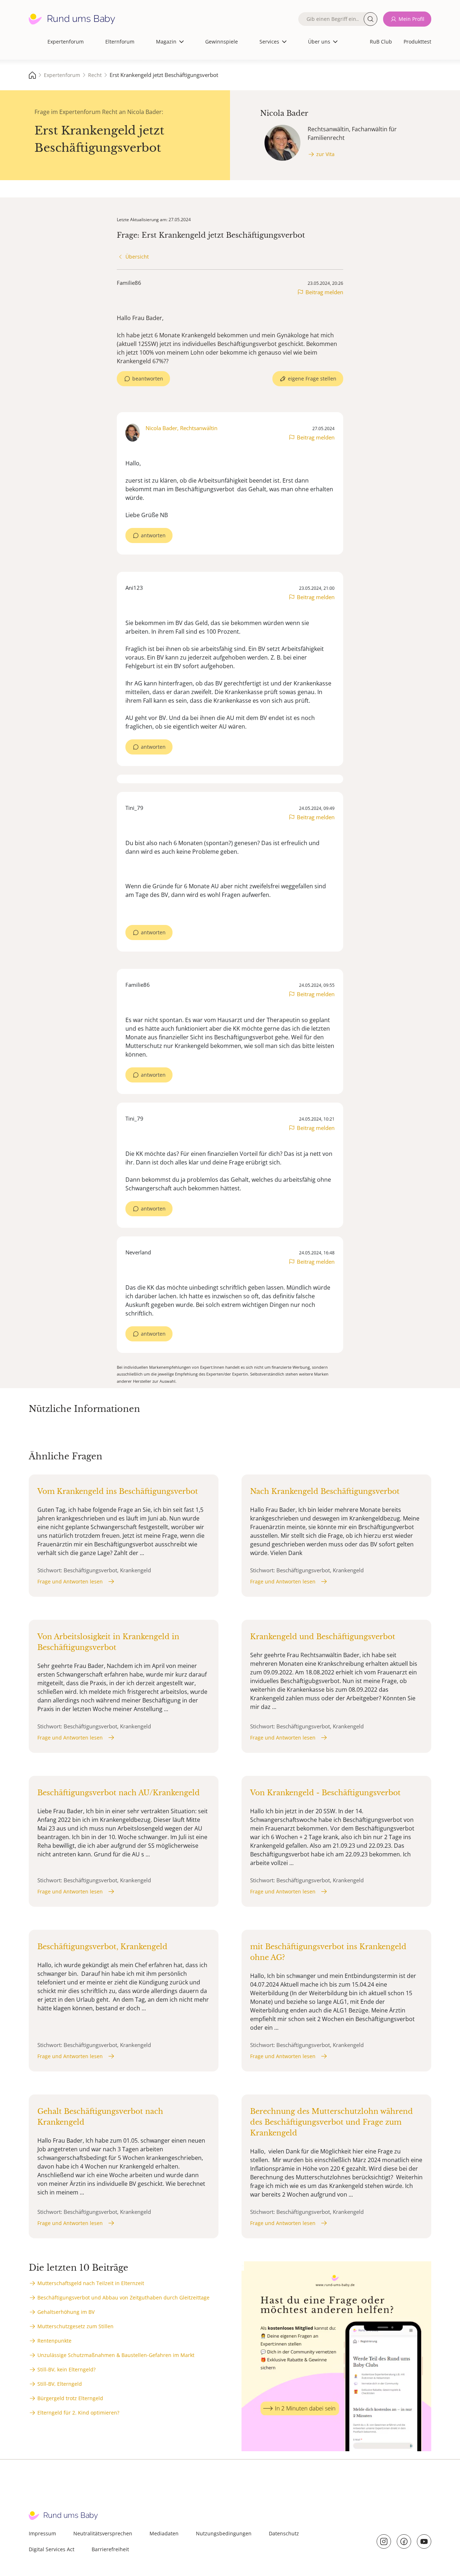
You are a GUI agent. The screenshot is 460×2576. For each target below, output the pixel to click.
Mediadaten (164, 2533)
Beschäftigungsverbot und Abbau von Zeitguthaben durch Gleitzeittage (123, 2297)
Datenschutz (284, 2533)
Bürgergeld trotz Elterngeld (70, 2398)
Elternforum (120, 42)
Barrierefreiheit (110, 2549)
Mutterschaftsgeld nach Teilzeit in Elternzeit (91, 2283)
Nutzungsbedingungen (224, 2533)
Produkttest (417, 42)
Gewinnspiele (222, 42)
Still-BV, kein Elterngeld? (66, 2369)
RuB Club (381, 42)
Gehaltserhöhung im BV (66, 2312)
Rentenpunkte (54, 2341)
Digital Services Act (52, 2549)
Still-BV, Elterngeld (60, 2384)
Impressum (42, 2533)
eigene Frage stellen (312, 379)
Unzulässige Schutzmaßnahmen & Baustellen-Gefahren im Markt (116, 2355)
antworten (153, 535)
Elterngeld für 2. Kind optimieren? (78, 2413)
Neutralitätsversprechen (103, 2533)
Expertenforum (66, 42)
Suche (371, 19)
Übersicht (137, 257)
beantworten (148, 379)
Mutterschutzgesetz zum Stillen (75, 2326)
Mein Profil (411, 19)
